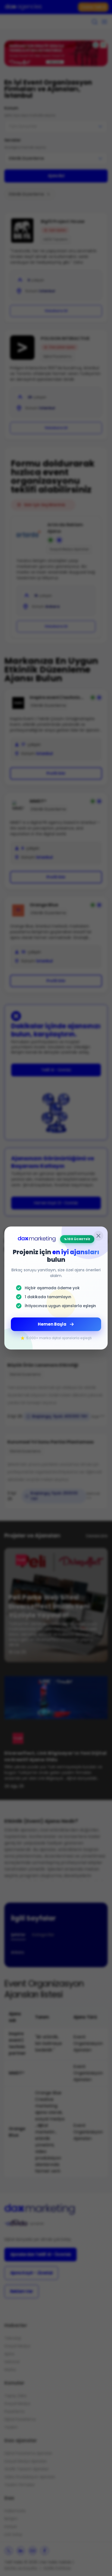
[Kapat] (98, 1236)
